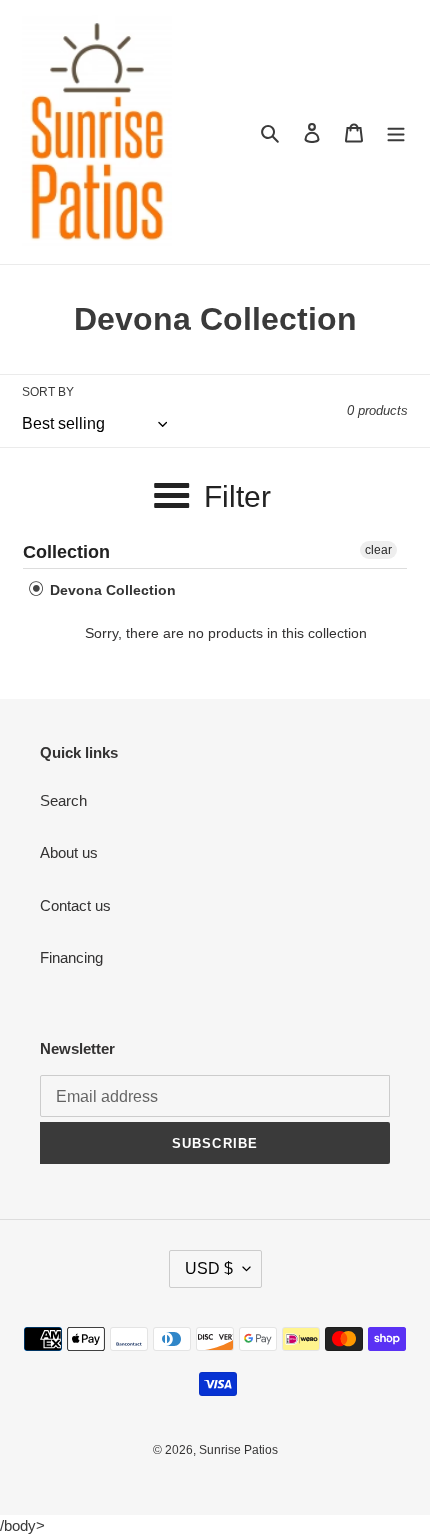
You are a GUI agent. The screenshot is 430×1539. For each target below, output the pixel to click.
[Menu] (396, 132)
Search (63, 800)
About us (69, 852)
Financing (71, 957)
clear (378, 550)
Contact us (75, 905)
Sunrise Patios (238, 1450)
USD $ (209, 1268)
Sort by (48, 392)
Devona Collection (111, 590)
